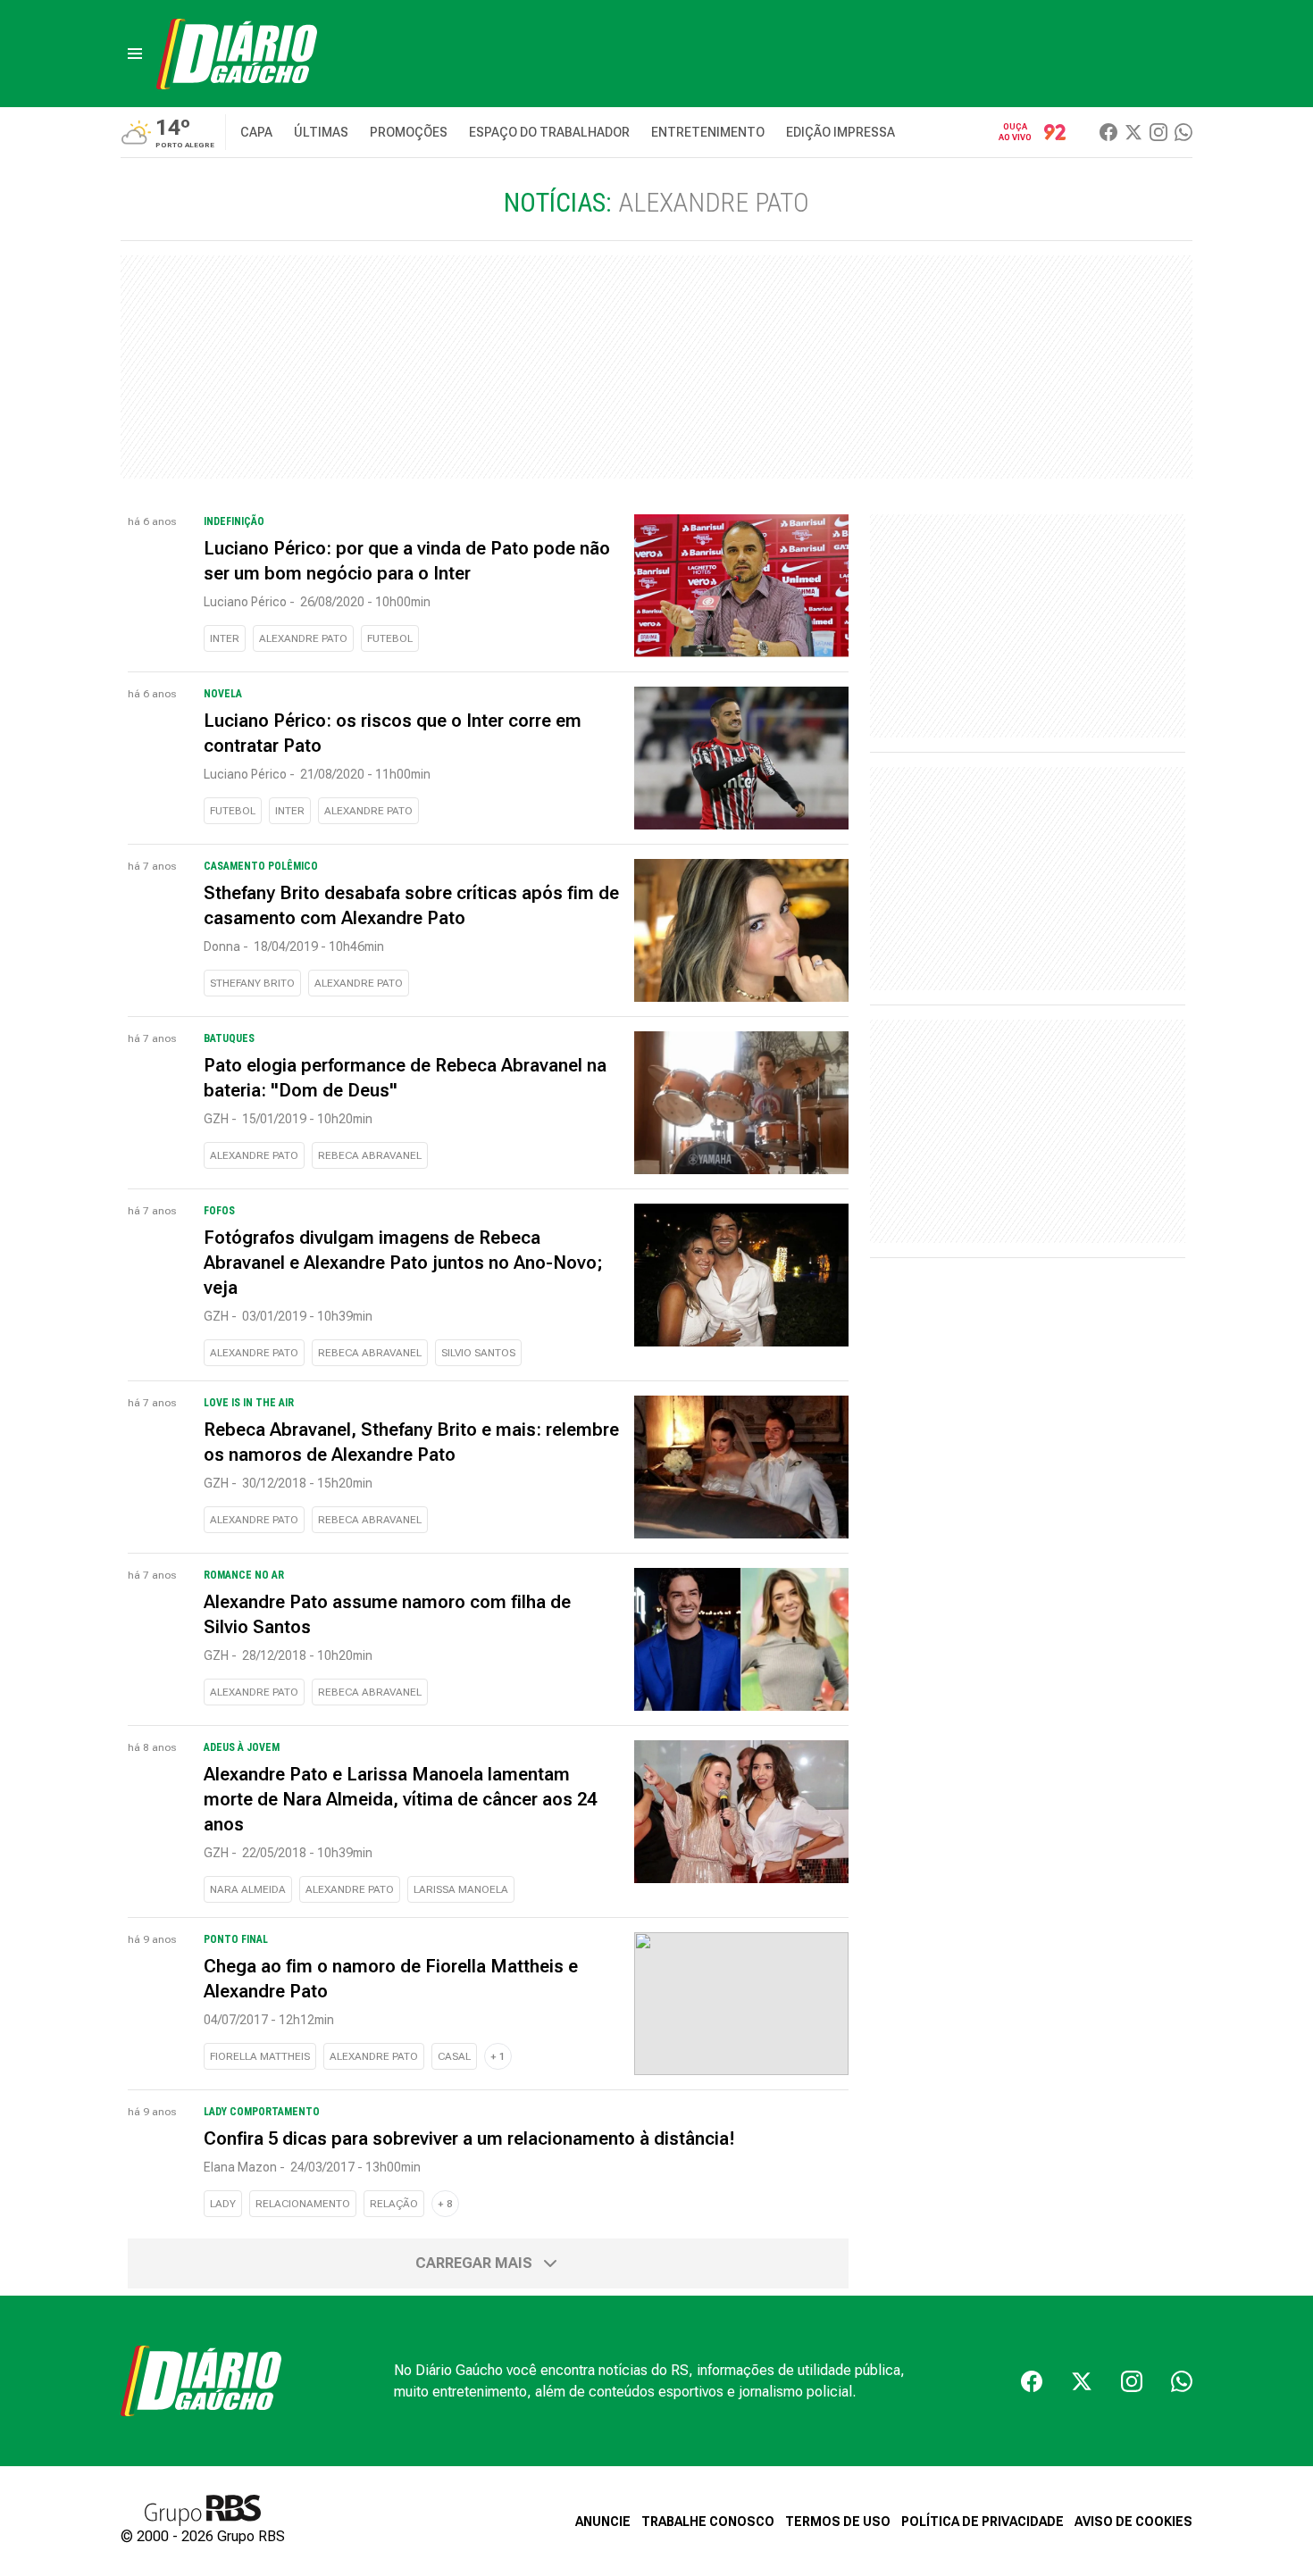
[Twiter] (1133, 132)
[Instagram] (1158, 132)
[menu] (135, 54)
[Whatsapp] (1183, 132)
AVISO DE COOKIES (1133, 2522)
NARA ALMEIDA (248, 1889)
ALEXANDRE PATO (303, 638)
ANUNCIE (603, 2522)
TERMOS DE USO (838, 2522)
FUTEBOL (390, 638)
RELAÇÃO (394, 2204)
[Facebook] (1108, 132)
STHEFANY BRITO (252, 983)
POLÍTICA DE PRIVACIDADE (983, 2522)
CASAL (454, 2056)
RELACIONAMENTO (303, 2204)
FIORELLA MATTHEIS (260, 2056)
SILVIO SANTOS (478, 1353)
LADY (223, 2204)
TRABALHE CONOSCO (708, 2522)
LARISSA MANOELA (461, 1889)
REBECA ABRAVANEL (370, 1155)
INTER (225, 638)
